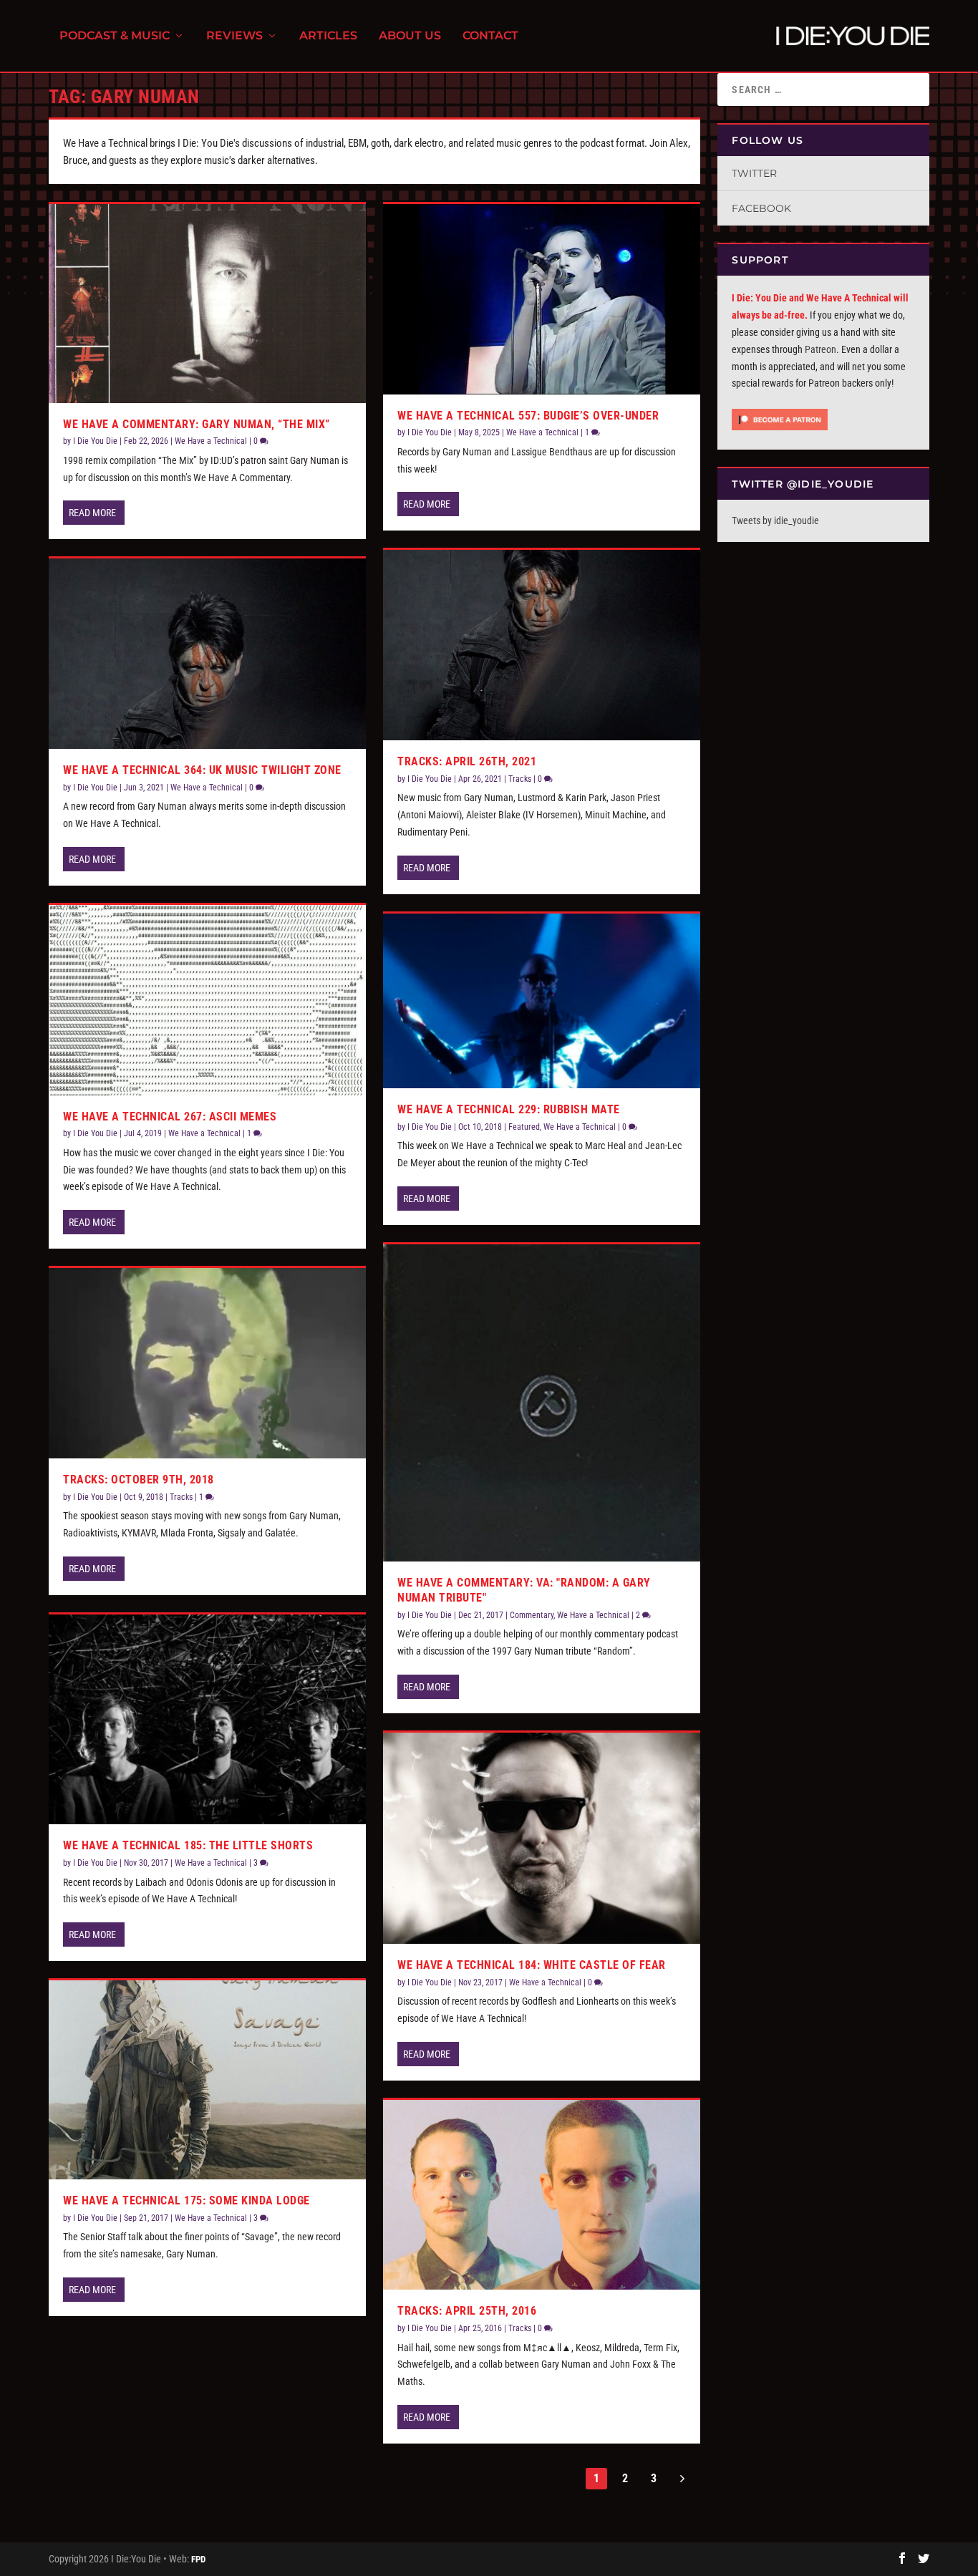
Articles (328, 36)
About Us (410, 36)
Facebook (761, 208)
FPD (198, 2559)
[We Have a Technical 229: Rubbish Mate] (542, 1001)
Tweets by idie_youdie (775, 520)
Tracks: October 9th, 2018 (139, 1480)
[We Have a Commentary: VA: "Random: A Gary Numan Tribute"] (542, 1403)
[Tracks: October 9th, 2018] (207, 1363)
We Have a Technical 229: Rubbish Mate (509, 1109)
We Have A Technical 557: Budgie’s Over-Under (528, 416)
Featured (524, 1127)
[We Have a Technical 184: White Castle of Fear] (542, 1838)
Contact (490, 36)
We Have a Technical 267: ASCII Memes (170, 1117)
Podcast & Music (115, 36)
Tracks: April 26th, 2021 (467, 761)
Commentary (532, 1615)
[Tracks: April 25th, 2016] (542, 2195)
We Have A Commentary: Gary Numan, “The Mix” (197, 424)
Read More (92, 513)
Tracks (181, 1497)
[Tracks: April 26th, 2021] (542, 645)
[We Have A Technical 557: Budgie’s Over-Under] (542, 299)
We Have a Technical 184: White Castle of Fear (532, 1965)
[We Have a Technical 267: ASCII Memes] (207, 1000)
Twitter (754, 173)
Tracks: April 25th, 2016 (467, 2311)
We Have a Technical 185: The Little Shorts (188, 1845)
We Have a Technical (211, 441)
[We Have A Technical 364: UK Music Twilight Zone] (207, 654)
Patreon (820, 349)
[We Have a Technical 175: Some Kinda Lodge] (207, 2080)
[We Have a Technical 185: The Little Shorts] (207, 1720)
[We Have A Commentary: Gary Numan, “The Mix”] (207, 304)
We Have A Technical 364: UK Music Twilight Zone (202, 770)
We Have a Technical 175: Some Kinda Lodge (187, 2200)
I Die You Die (95, 441)
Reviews (234, 36)
